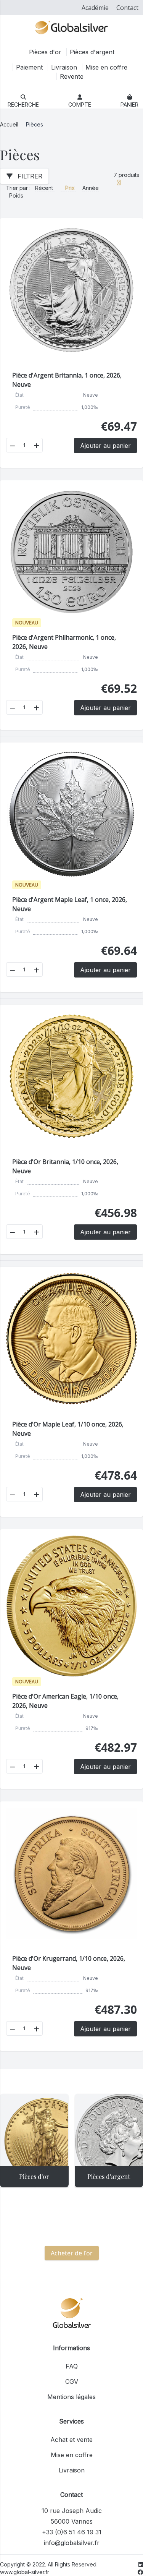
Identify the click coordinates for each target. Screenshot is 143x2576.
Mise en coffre (106, 67)
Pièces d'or (46, 52)
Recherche (23, 105)
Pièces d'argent (92, 52)
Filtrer (29, 176)
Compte (80, 105)
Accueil (9, 124)
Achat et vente (71, 2440)
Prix (71, 188)
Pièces (35, 124)
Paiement (30, 67)
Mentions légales (71, 2397)
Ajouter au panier (105, 446)
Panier (129, 105)
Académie (95, 8)
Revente (72, 76)
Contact (127, 8)
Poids (16, 195)
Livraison (65, 67)
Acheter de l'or (72, 2253)
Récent (45, 188)
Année (91, 188)
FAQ (72, 2366)
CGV (72, 2381)
